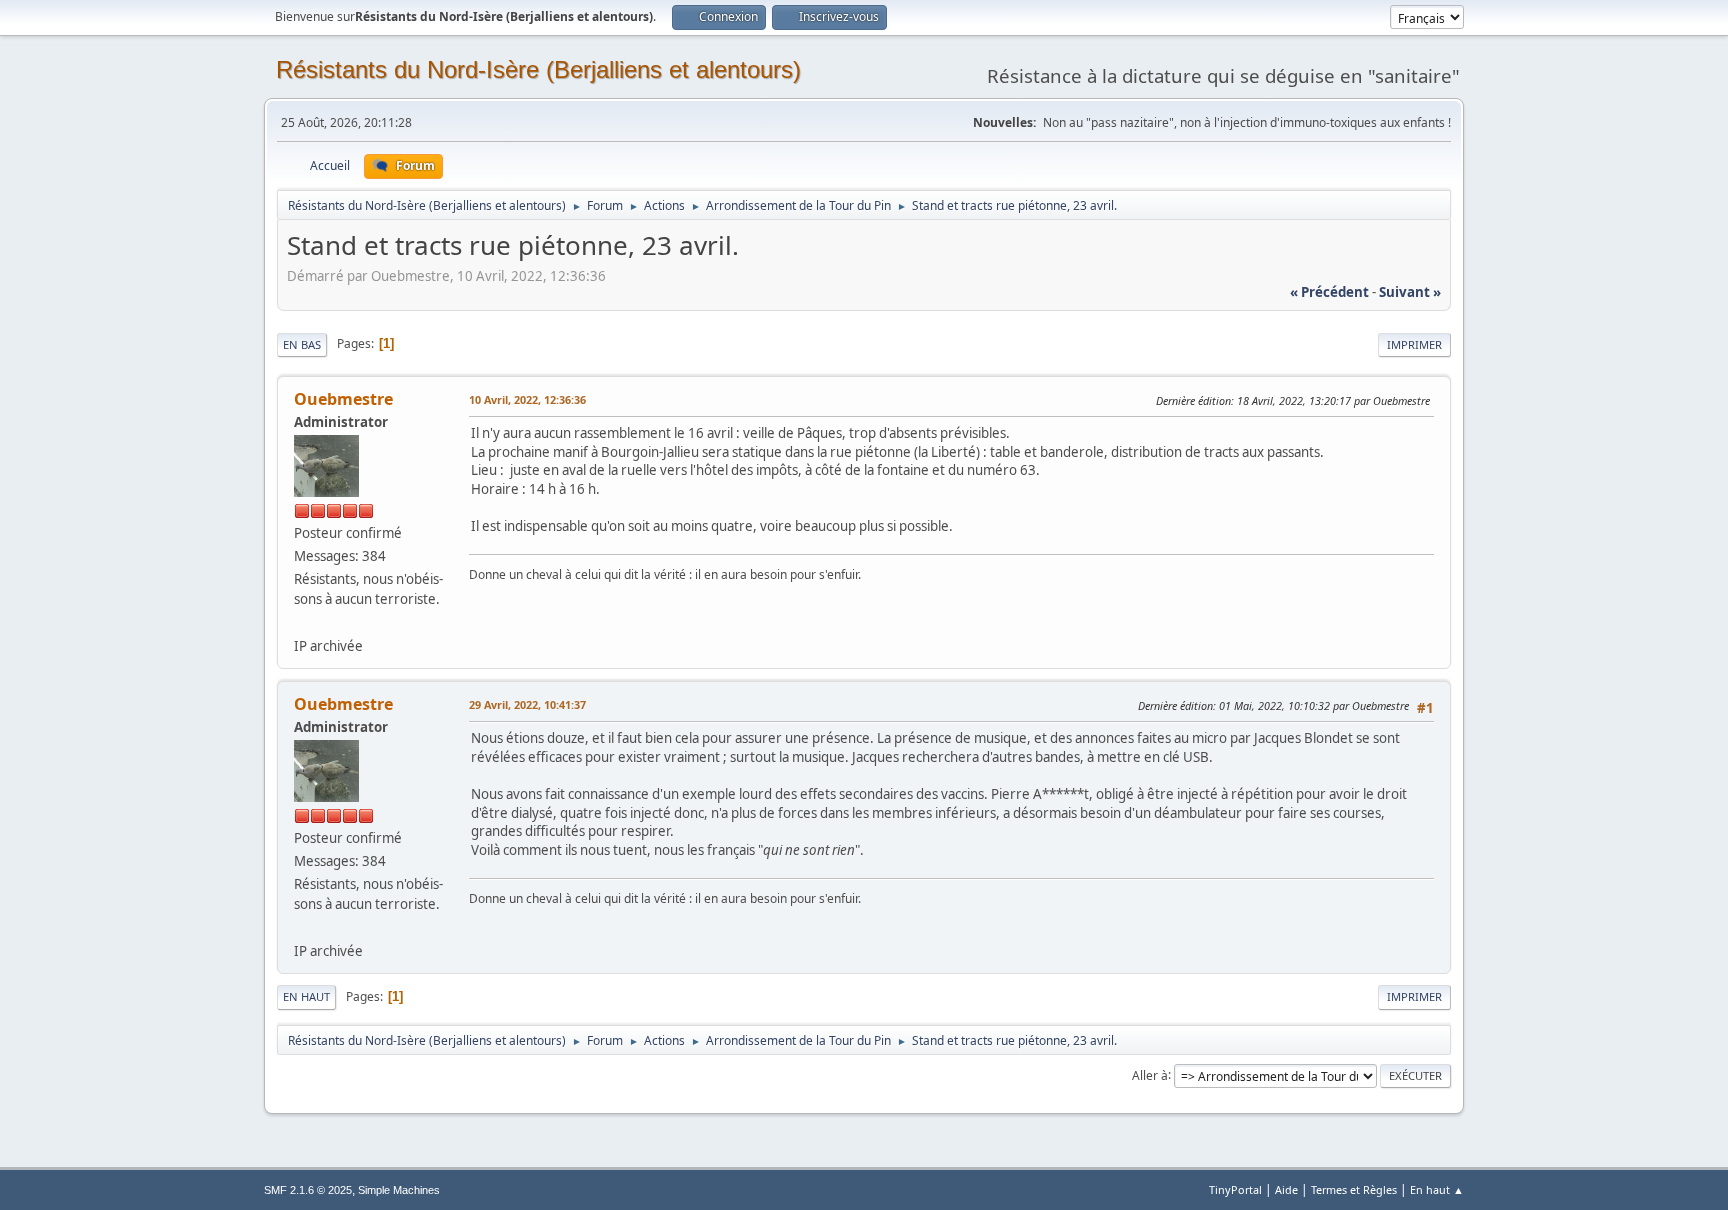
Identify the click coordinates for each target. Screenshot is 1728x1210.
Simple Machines (399, 1190)
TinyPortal (1235, 1189)
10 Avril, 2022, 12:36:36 (527, 399)
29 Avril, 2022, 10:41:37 (527, 704)
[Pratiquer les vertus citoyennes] (302, 622)
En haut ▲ (1437, 1189)
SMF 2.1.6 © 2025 (308, 1190)
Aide (1286, 1189)
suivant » (1410, 292)
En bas (302, 344)
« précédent (1329, 292)
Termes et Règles (1354, 1189)
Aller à (1150, 1074)
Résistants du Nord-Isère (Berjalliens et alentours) (538, 69)
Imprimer (1414, 344)
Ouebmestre (343, 399)
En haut (306, 996)
